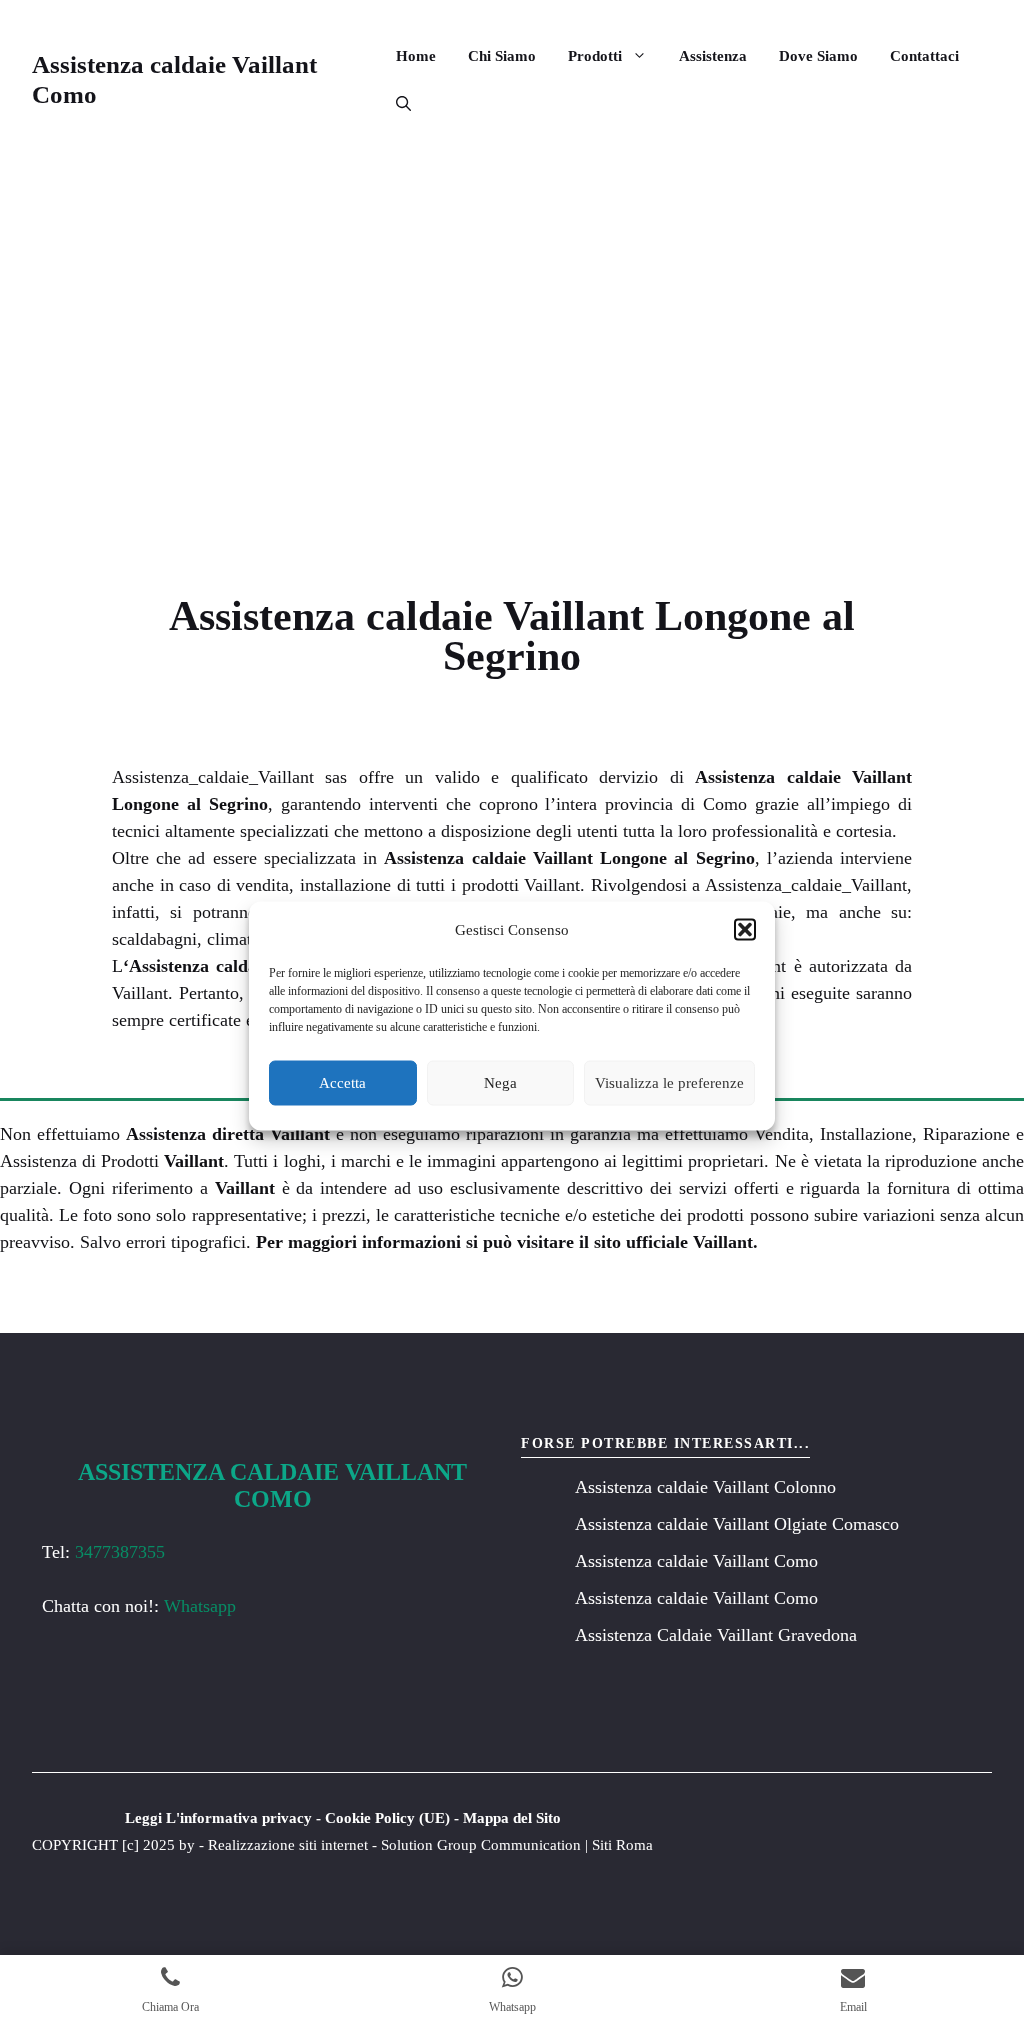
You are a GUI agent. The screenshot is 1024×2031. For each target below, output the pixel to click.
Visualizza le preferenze (669, 1083)
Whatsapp (200, 1606)
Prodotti (595, 56)
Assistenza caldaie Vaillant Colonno (705, 1487)
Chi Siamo (502, 56)
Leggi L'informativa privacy (218, 1818)
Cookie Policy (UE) (387, 1818)
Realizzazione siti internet (288, 1845)
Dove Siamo (818, 56)
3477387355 (120, 1552)
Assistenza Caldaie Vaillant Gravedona (716, 1635)
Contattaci (924, 56)
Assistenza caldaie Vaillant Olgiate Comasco (737, 1524)
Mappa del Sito (512, 1818)
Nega (500, 1083)
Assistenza (713, 56)
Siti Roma (622, 1845)
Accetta (342, 1083)
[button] (745, 930)
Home (416, 56)
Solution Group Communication (481, 1845)
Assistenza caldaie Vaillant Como (696, 1561)
